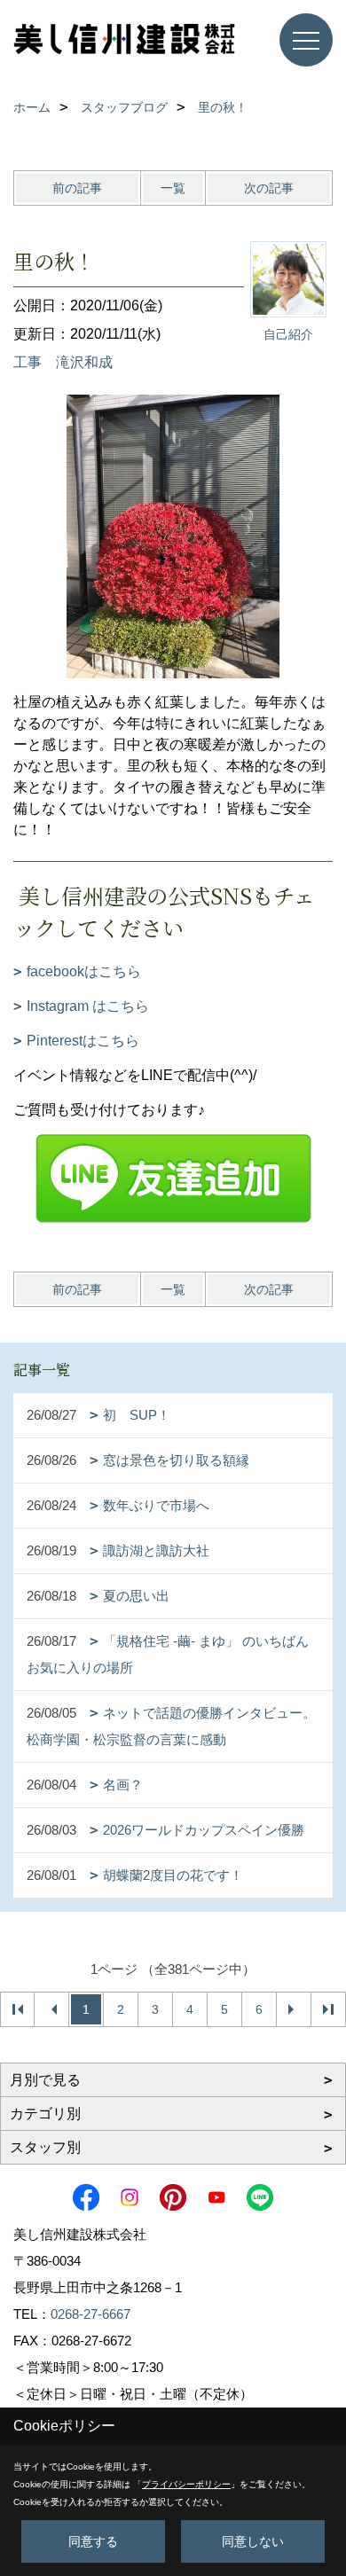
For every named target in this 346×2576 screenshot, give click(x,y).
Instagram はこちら (88, 1006)
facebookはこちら (84, 971)
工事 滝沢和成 (63, 362)
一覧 (173, 188)
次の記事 (269, 188)
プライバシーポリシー (186, 2484)
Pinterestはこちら (83, 1041)
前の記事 (77, 188)
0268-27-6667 (90, 2314)
